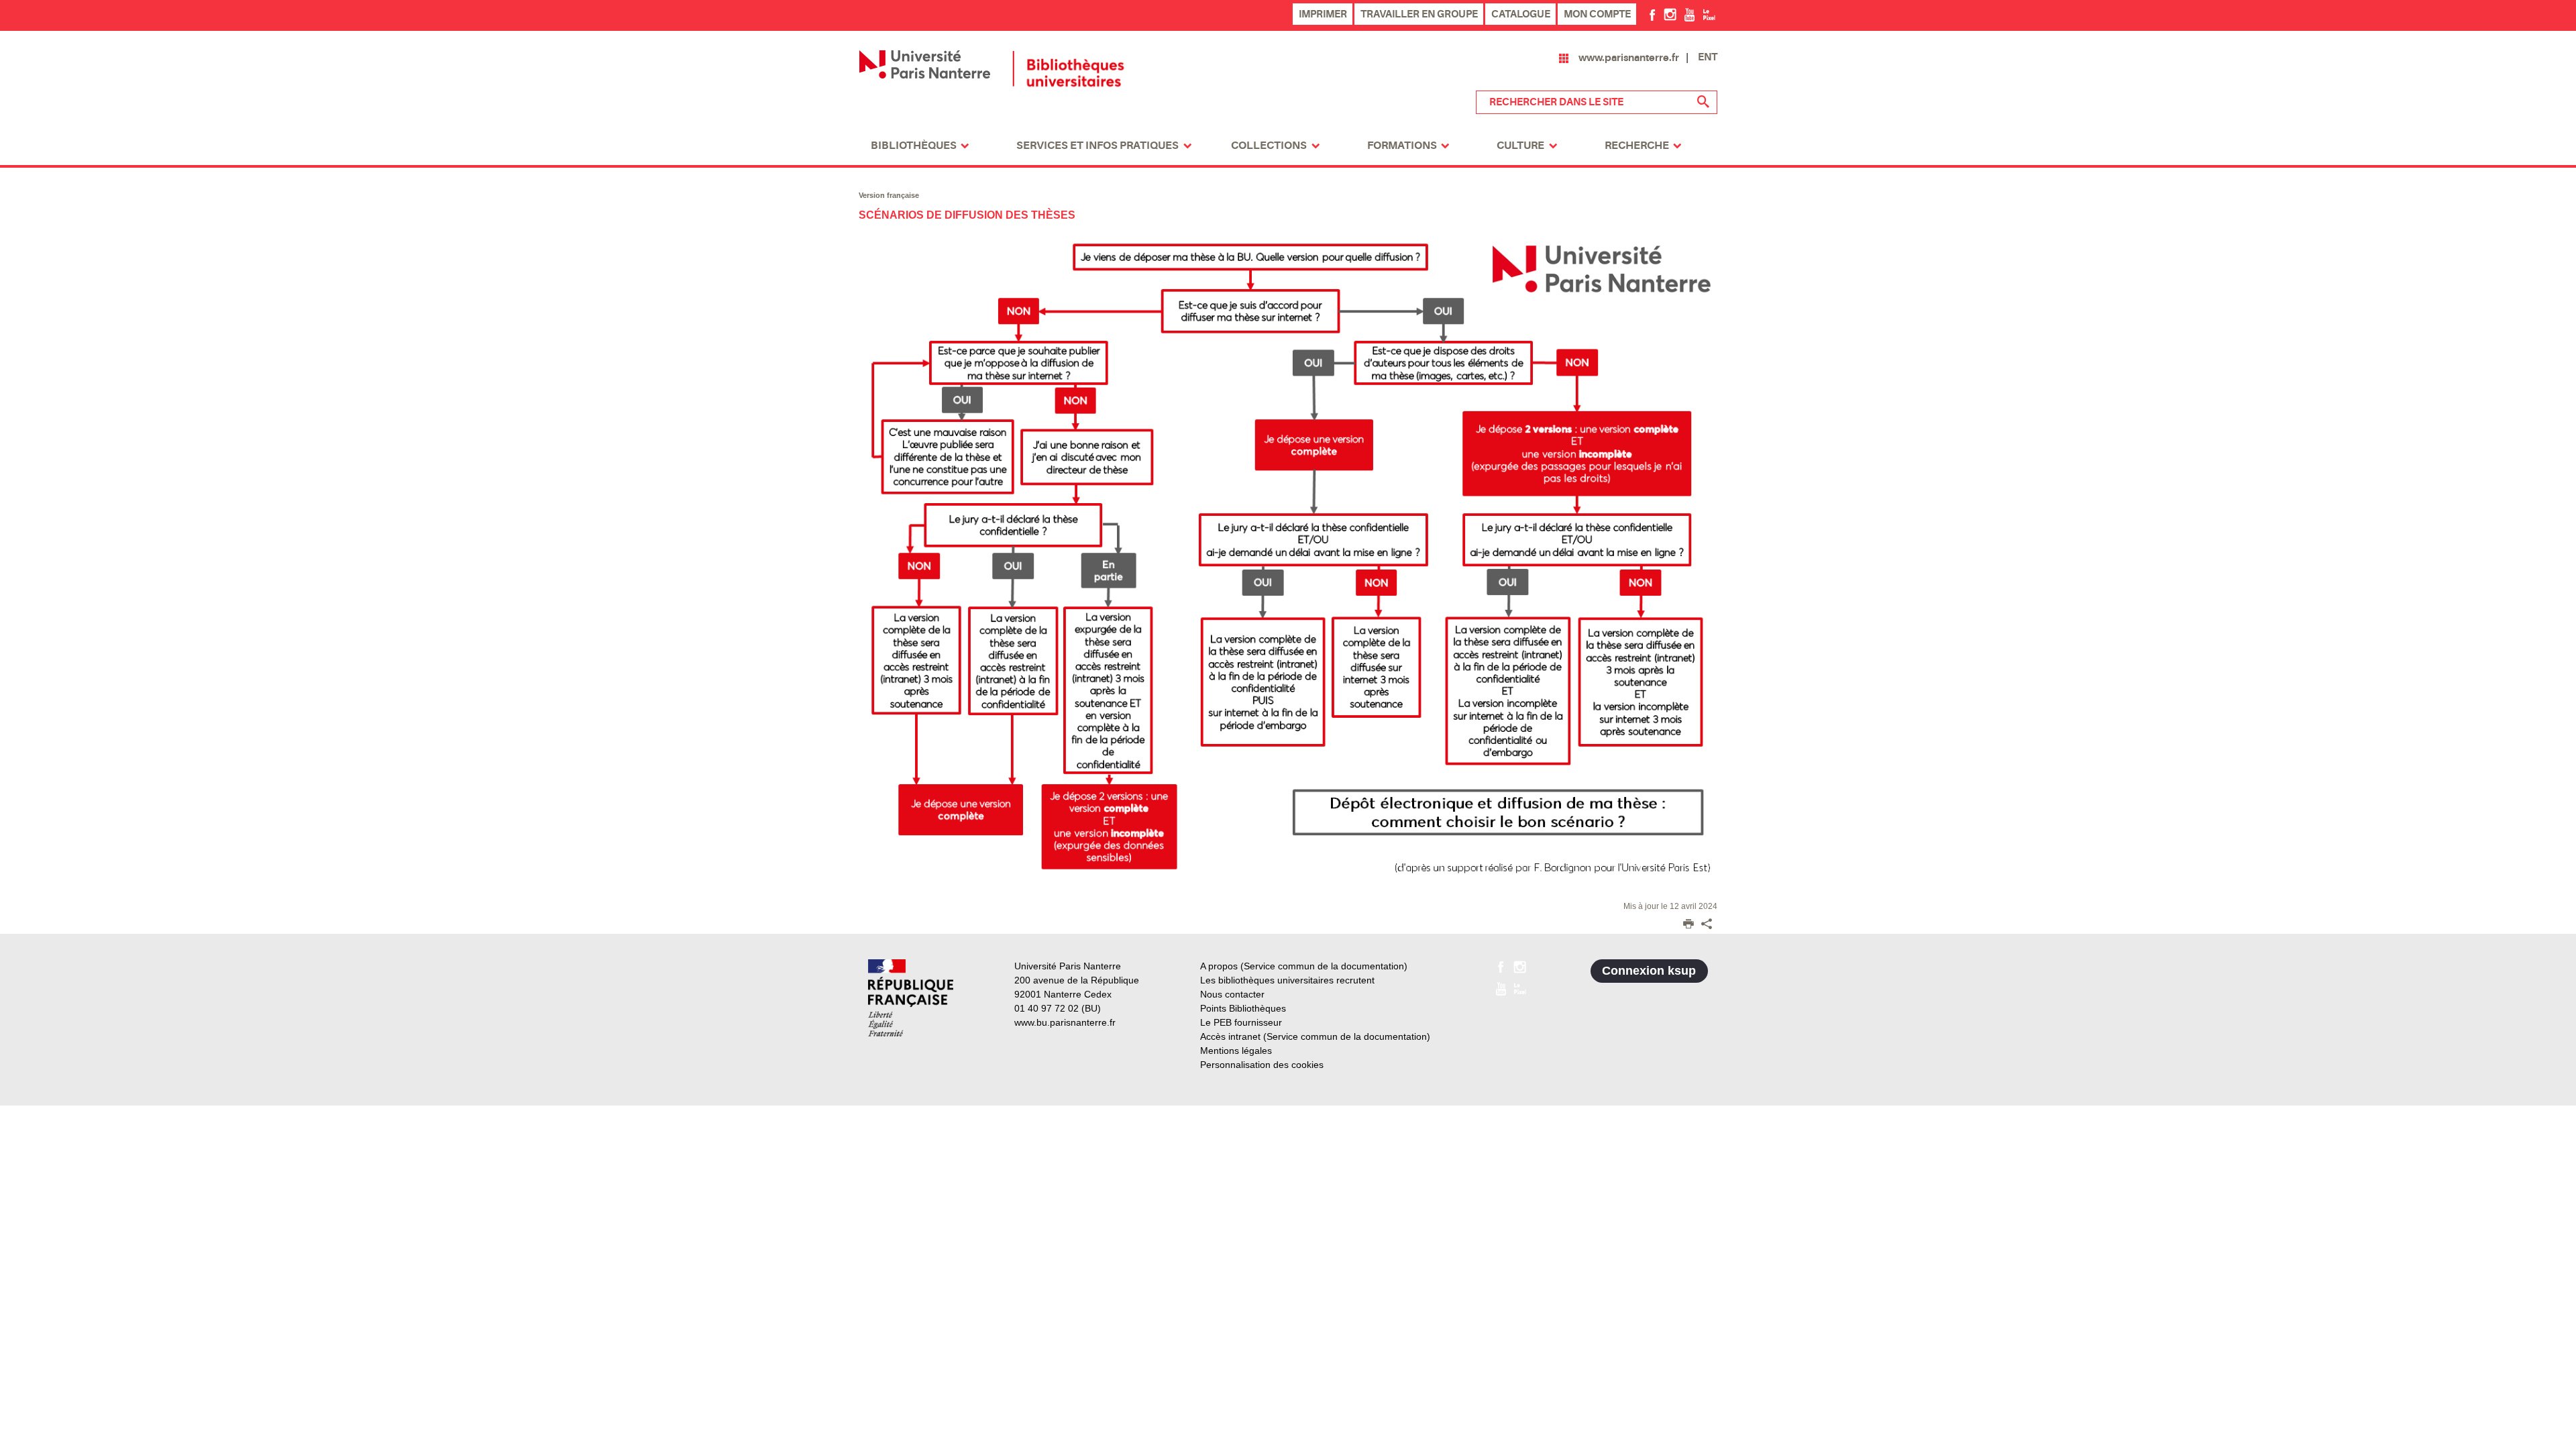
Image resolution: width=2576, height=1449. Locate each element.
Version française (889, 195)
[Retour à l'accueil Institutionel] (911, 998)
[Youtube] (1689, 14)
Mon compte (1597, 14)
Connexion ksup (1649, 971)
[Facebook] (1653, 14)
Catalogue (1521, 14)
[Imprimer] (1688, 925)
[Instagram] (1670, 14)
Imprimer (1323, 14)
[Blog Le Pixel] (1709, 14)
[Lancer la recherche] (1704, 102)
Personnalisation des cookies (1262, 1065)
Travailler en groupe (1419, 14)
